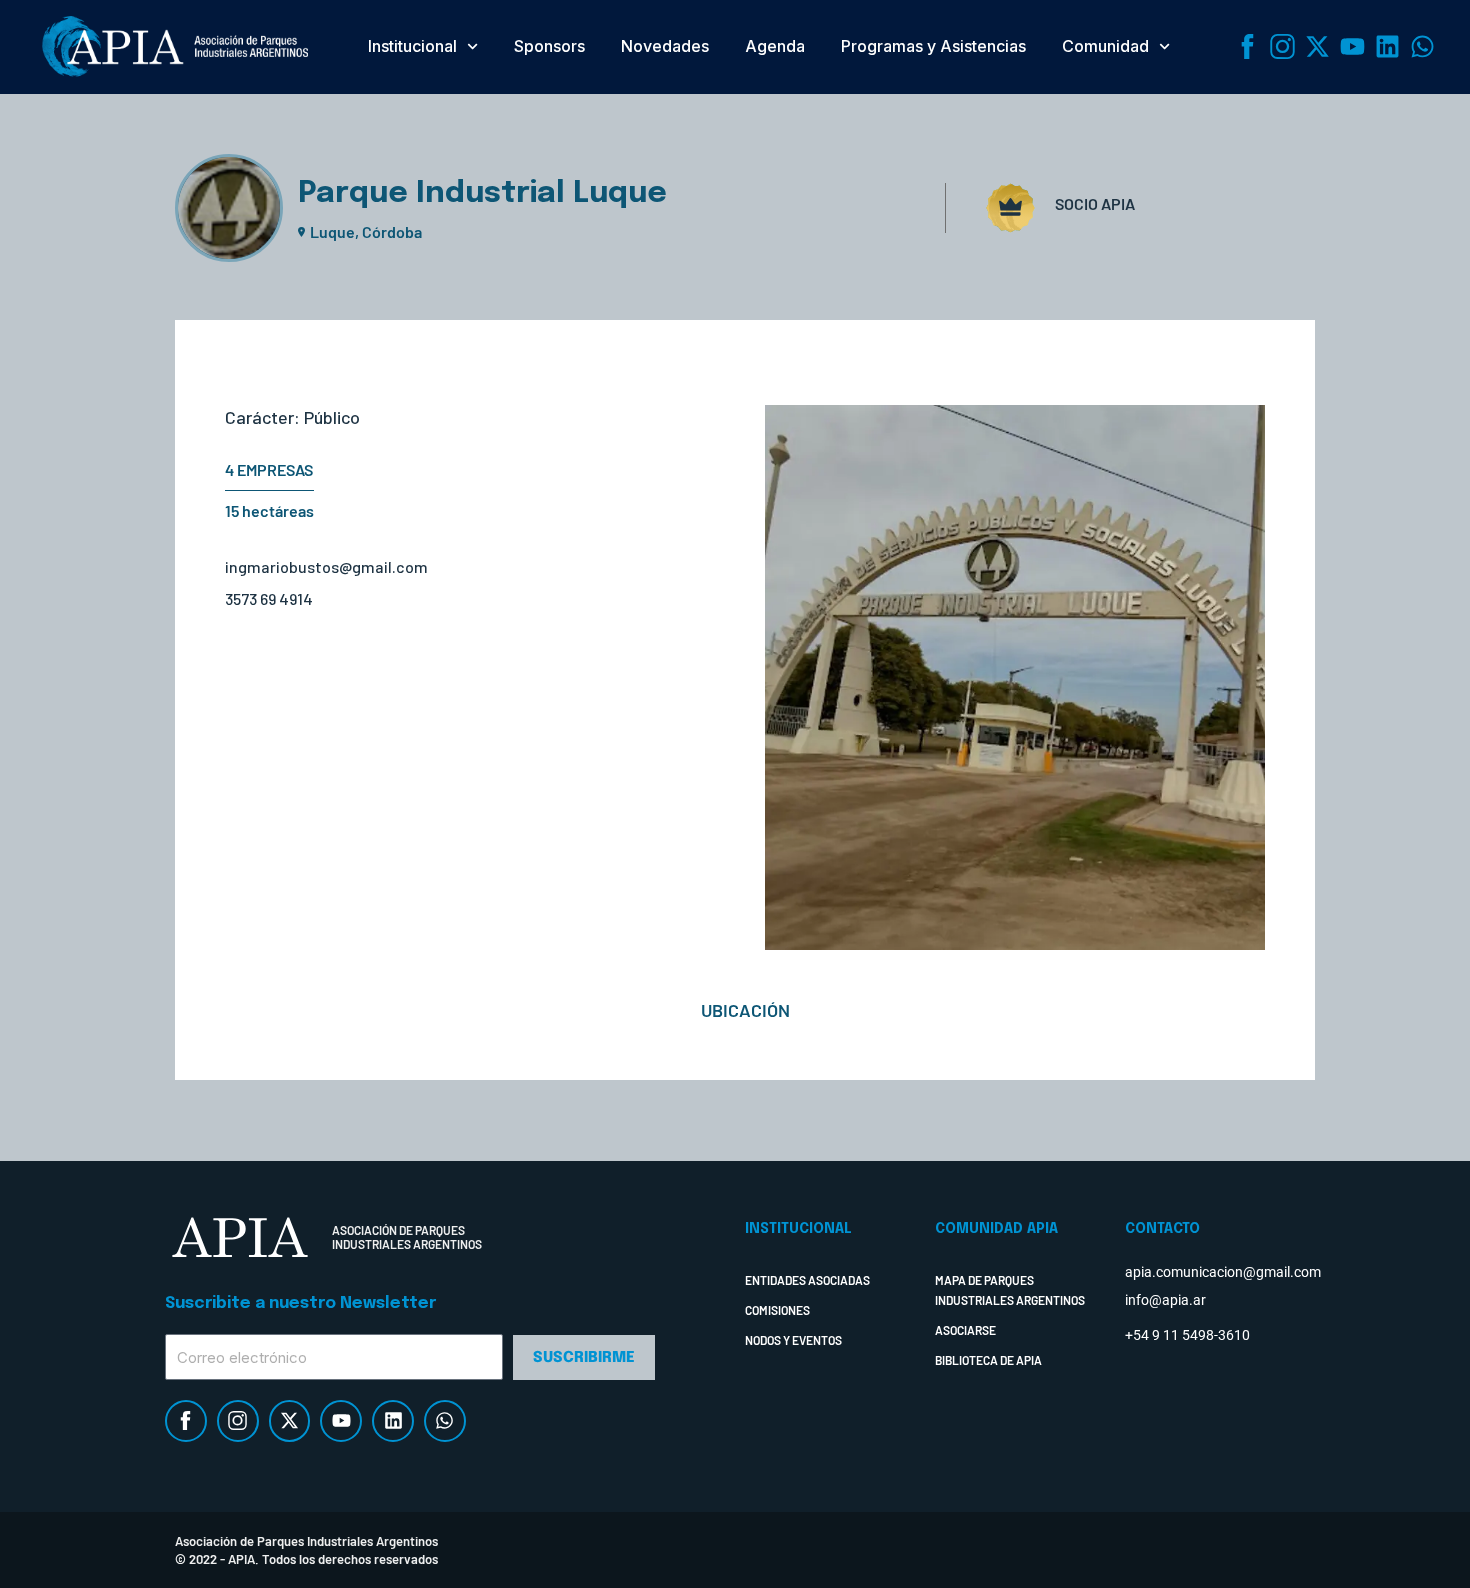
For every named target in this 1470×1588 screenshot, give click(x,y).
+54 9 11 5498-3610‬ (1187, 1335)
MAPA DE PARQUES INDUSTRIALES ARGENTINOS (1010, 1290)
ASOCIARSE (965, 1330)
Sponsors (549, 46)
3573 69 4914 (269, 598)
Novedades (665, 46)
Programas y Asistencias (933, 46)
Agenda (775, 46)
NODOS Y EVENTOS (793, 1340)
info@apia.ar (1165, 1300)
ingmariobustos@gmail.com (326, 566)
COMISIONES (777, 1310)
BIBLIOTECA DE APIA (988, 1360)
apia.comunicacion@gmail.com (1223, 1272)
